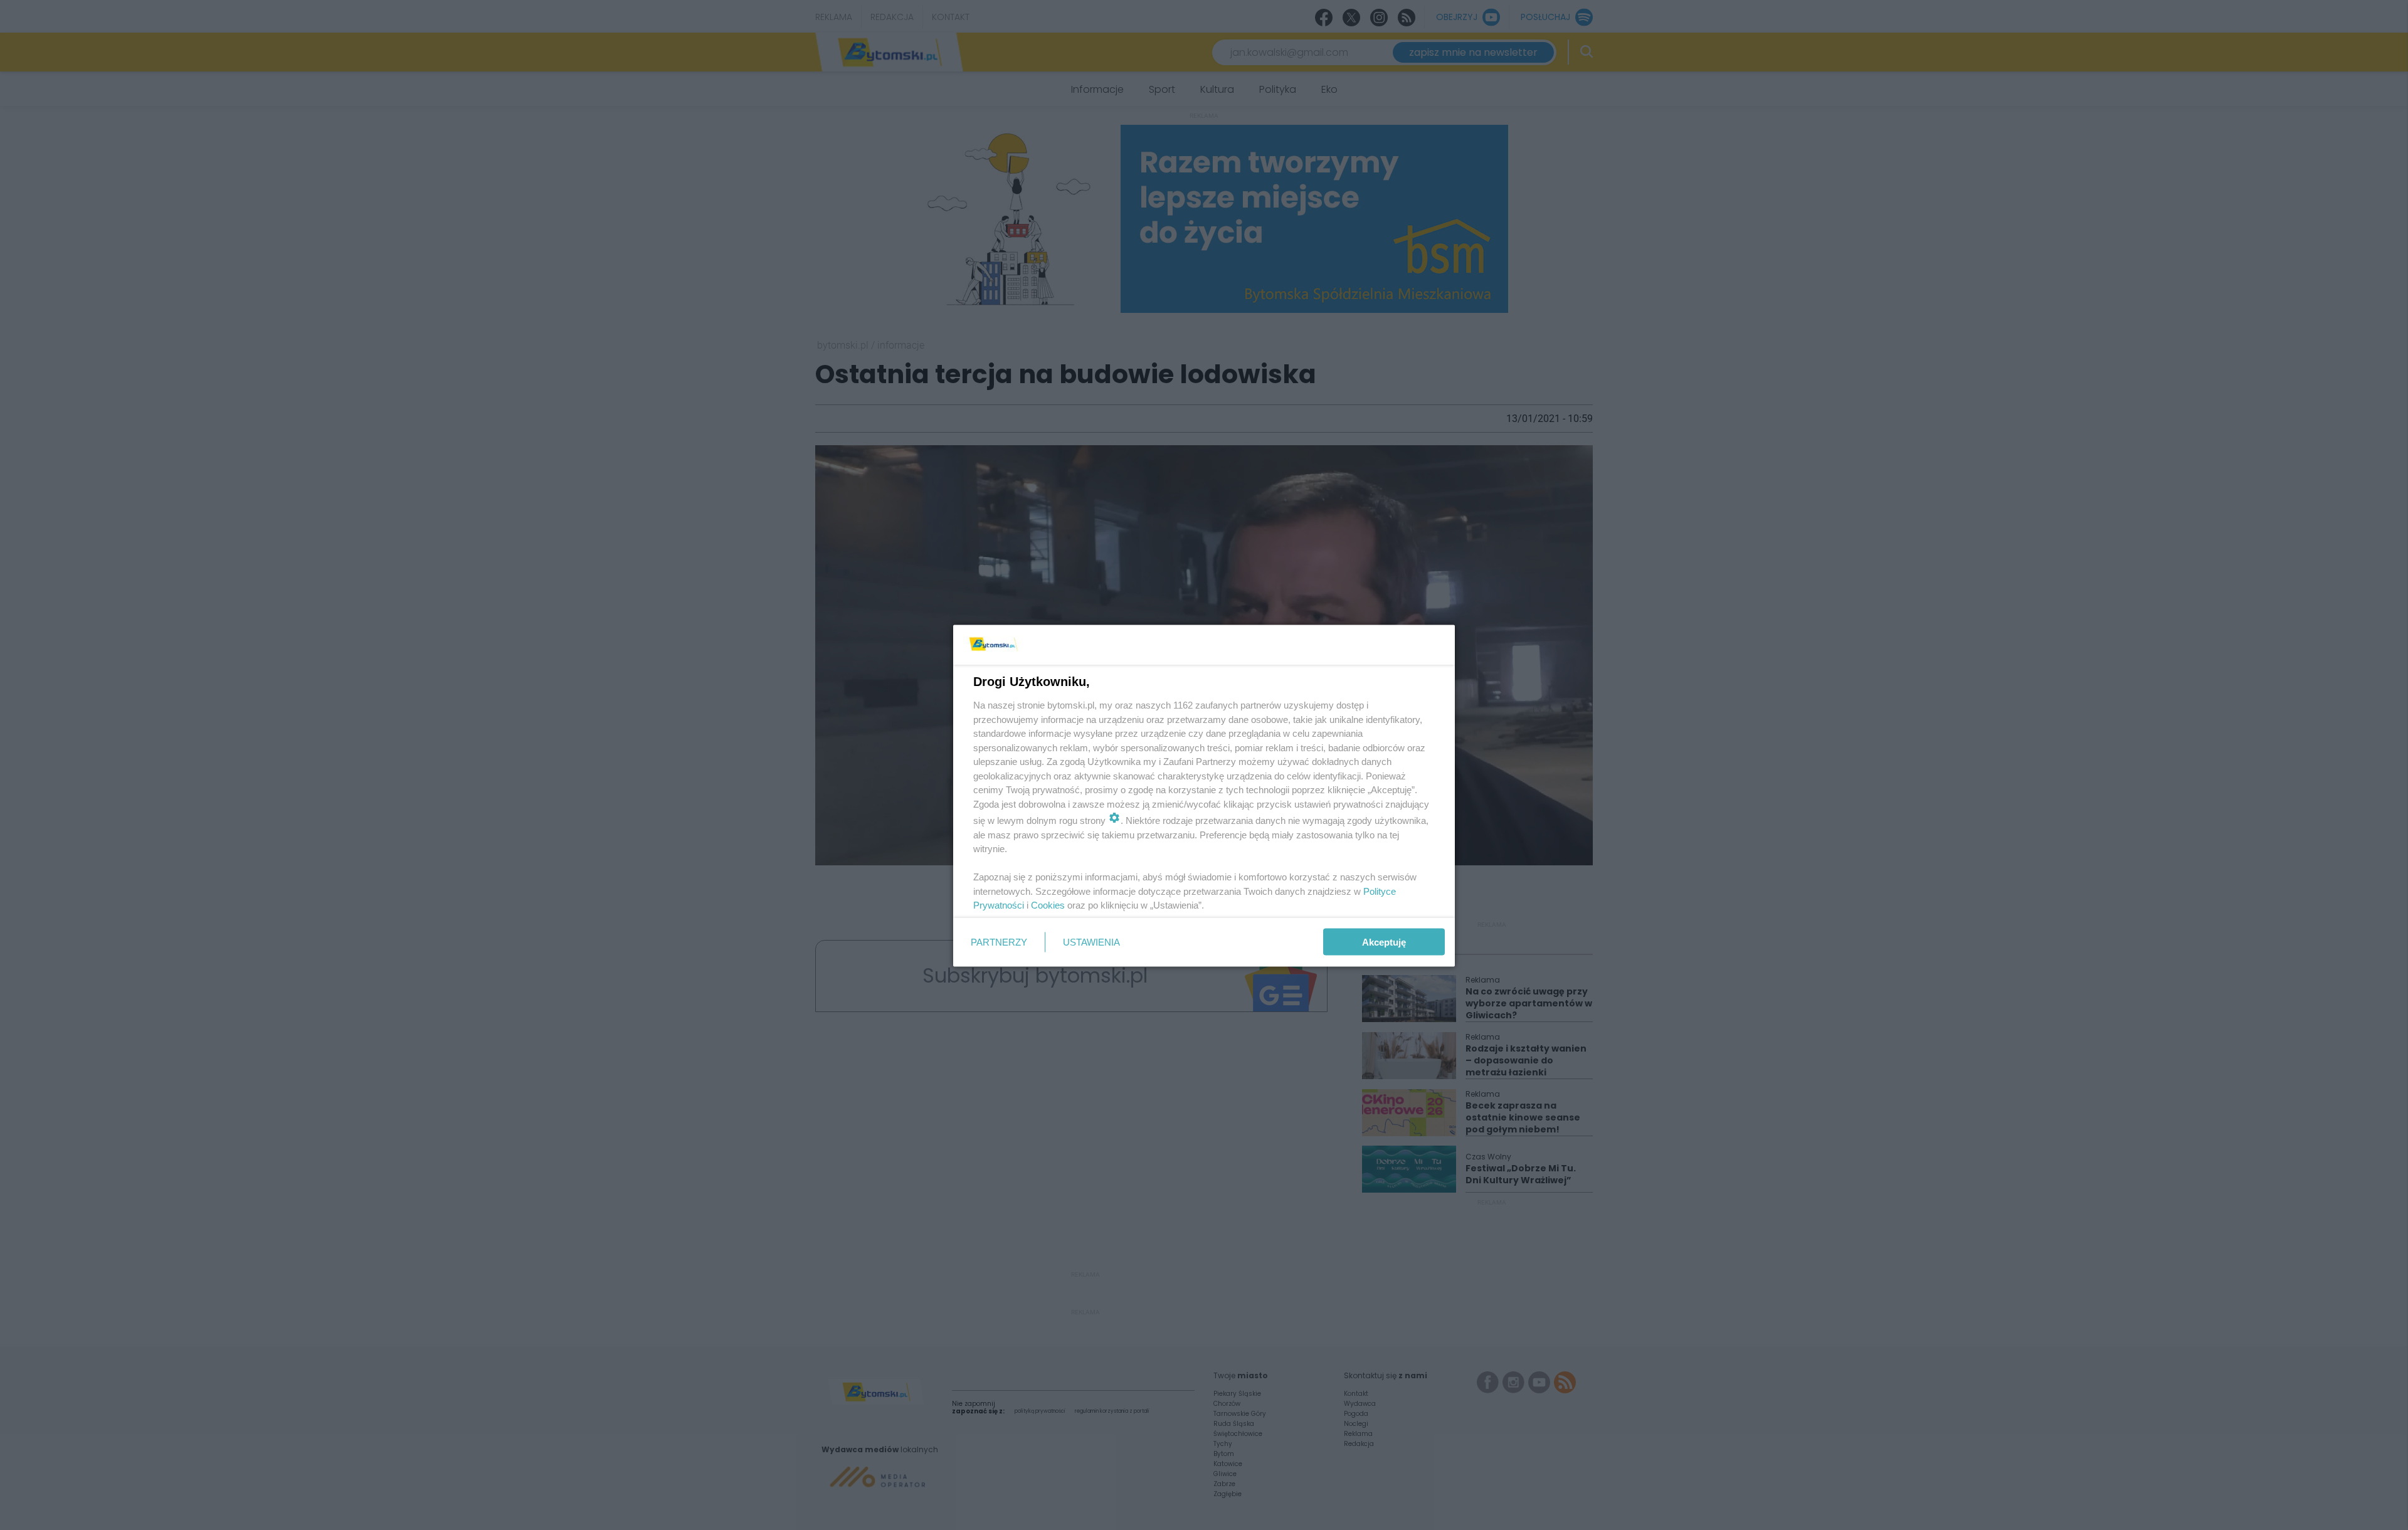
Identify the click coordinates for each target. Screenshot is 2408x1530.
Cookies (1048, 905)
